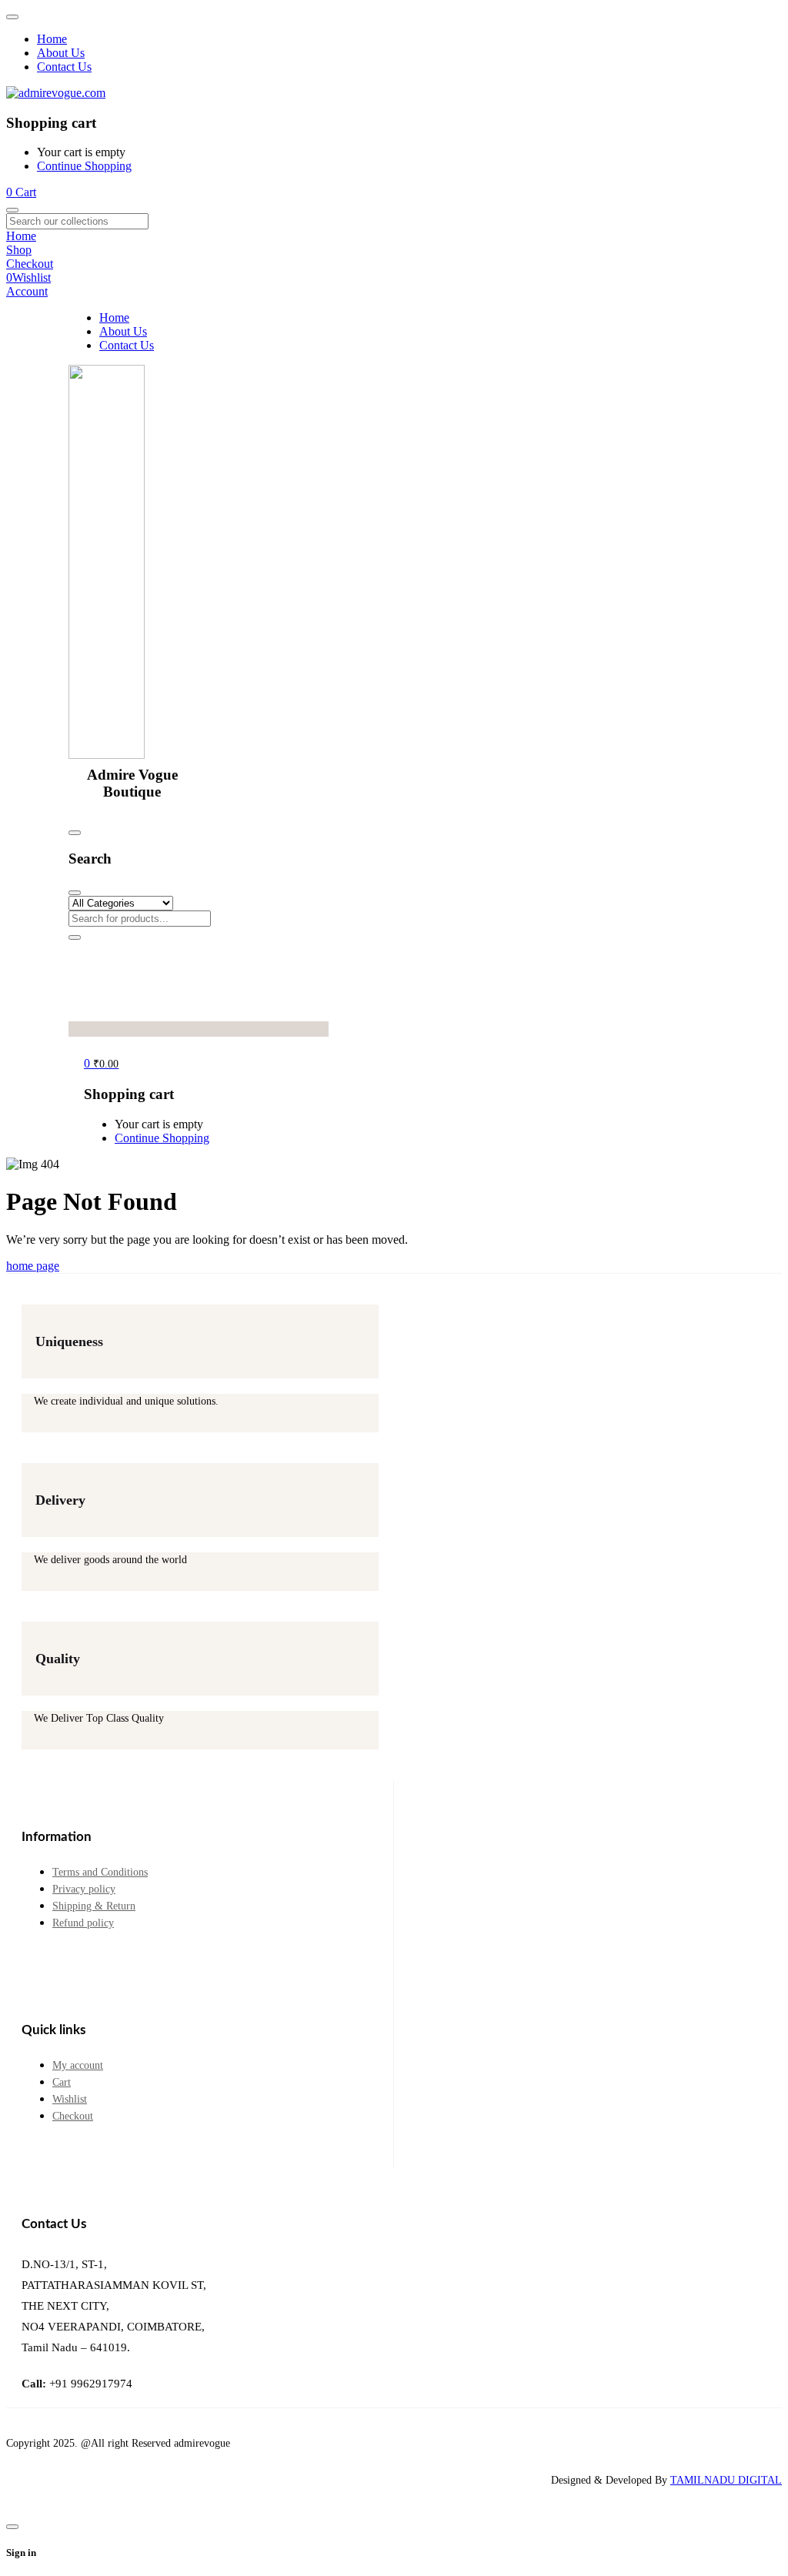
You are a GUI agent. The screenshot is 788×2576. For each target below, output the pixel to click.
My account (78, 2065)
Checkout (73, 2116)
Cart (62, 2082)
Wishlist (70, 2099)
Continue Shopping (84, 166)
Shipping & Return (94, 1906)
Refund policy (83, 1923)
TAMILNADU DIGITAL (726, 2480)
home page (33, 1266)
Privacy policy (84, 1889)
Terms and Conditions (100, 1872)
